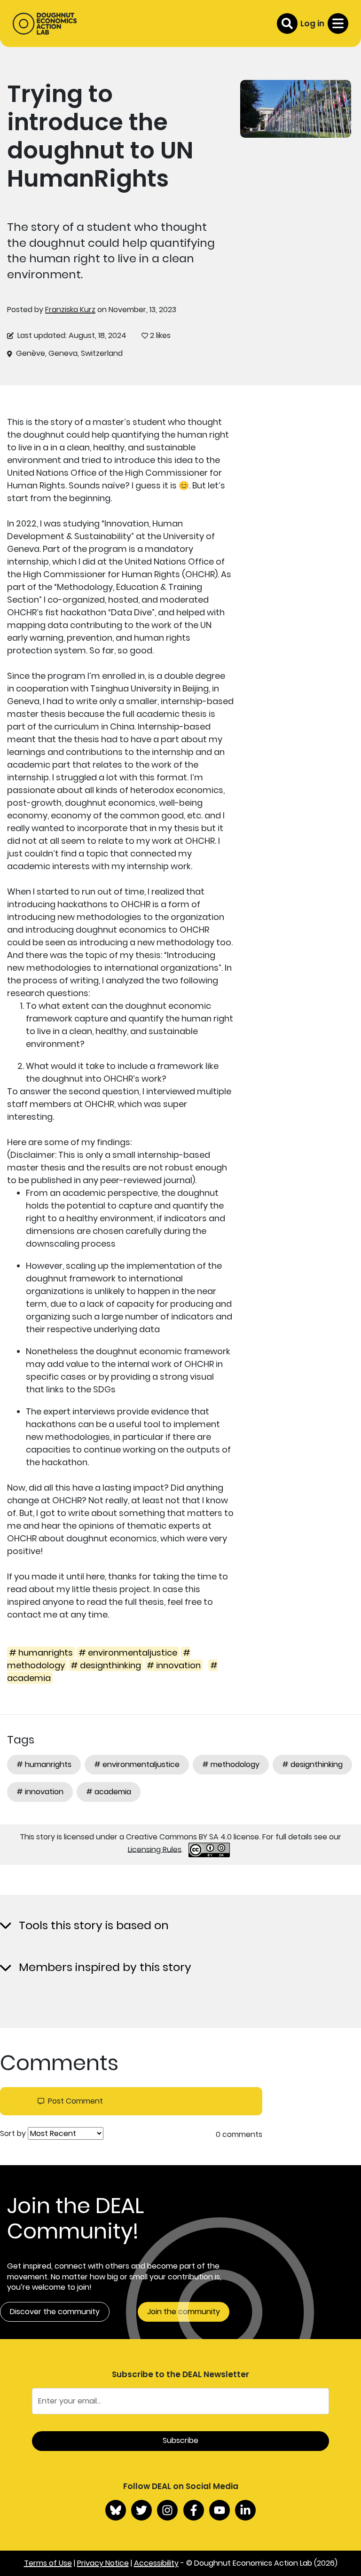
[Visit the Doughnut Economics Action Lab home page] (45, 24)
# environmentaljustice (128, 1653)
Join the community (184, 2312)
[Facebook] (194, 2510)
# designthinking (106, 1665)
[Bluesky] (116, 2510)
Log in (312, 24)
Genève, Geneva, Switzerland (69, 353)
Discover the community (55, 2312)
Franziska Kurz (70, 310)
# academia (109, 1792)
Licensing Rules (155, 1849)
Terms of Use (48, 2563)
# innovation (174, 1665)
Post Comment (75, 2101)
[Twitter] (141, 2510)
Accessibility (156, 2563)
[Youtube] (220, 2510)
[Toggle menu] (338, 24)
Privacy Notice (103, 2563)
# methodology (231, 1764)
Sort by (13, 2134)
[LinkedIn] (245, 2510)
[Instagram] (167, 2510)
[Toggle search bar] (287, 24)
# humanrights (41, 1653)
